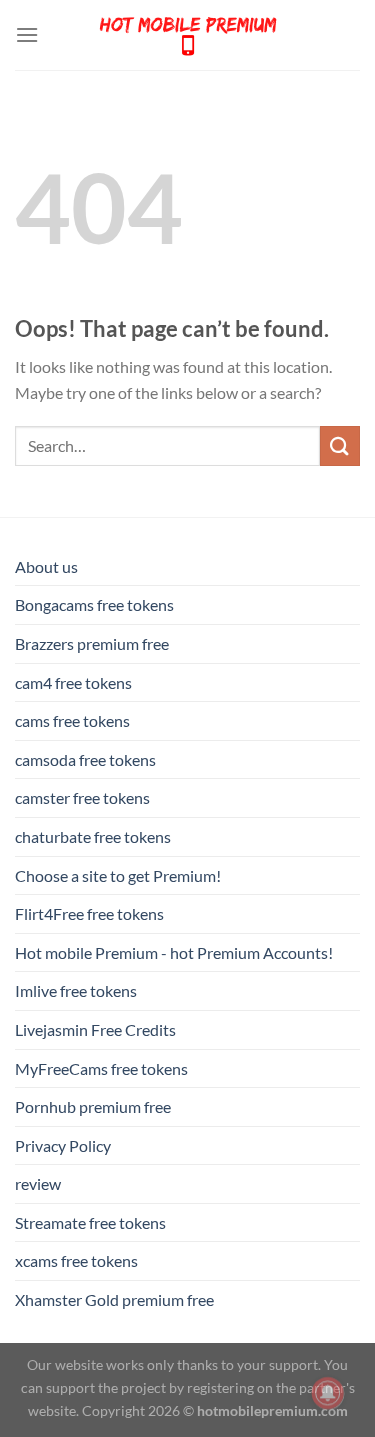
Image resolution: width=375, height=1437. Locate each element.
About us (46, 566)
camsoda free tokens (85, 759)
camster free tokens (82, 797)
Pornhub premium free (93, 1106)
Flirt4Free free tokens (89, 913)
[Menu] (27, 34)
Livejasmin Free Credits (95, 1029)
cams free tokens (72, 720)
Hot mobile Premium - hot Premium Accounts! (174, 952)
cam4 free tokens (73, 682)
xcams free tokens (76, 1260)
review (38, 1183)
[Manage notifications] (328, 1393)
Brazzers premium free (92, 643)
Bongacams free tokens (94, 604)
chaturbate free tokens (93, 836)
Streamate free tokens (90, 1222)
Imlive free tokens (76, 990)
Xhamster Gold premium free (114, 1299)
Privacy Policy (63, 1145)
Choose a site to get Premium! (118, 875)
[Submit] (340, 445)
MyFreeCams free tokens (101, 1068)
